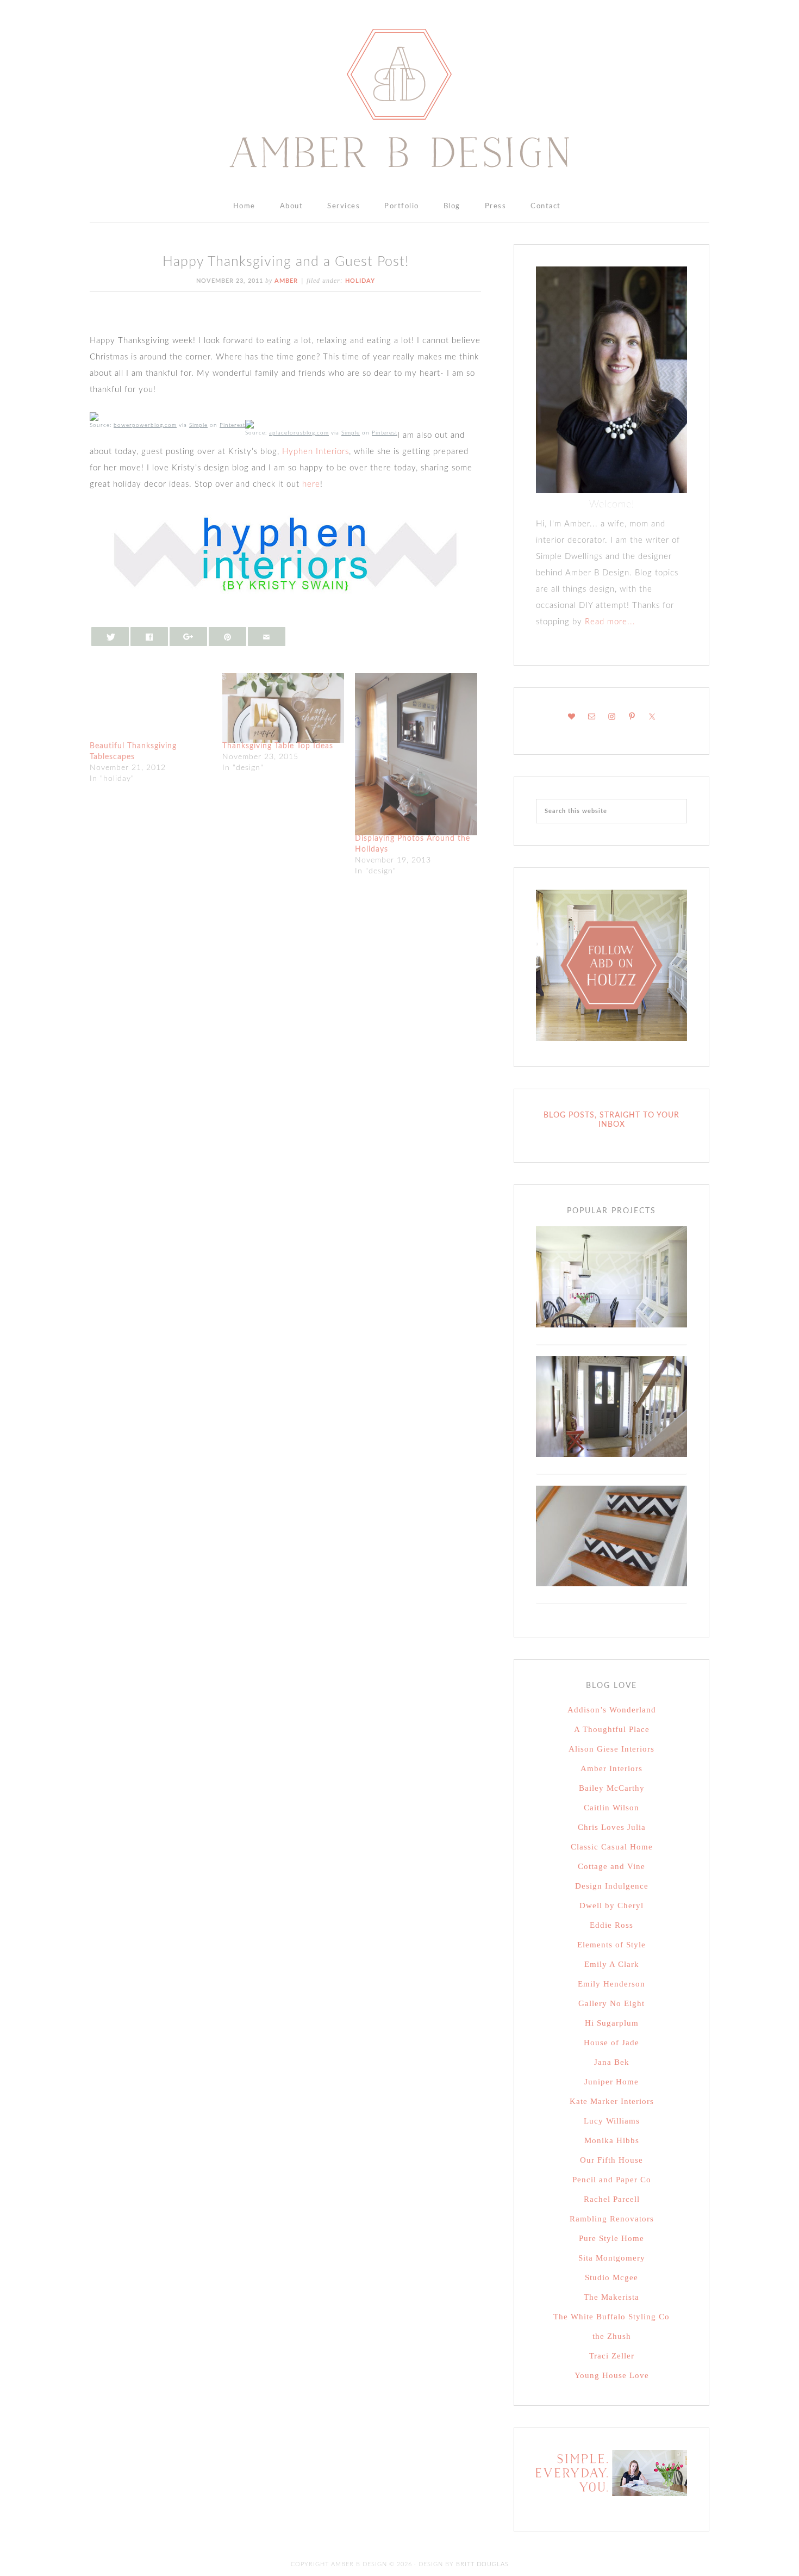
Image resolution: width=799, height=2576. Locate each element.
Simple (198, 425)
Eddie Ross (611, 1925)
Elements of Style (611, 1945)
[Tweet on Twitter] (110, 637)
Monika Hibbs (612, 2140)
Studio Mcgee (611, 2277)
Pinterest (232, 425)
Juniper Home (611, 2082)
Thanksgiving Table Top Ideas (278, 746)
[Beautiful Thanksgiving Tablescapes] (151, 708)
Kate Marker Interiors (612, 2101)
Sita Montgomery (612, 2258)
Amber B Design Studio (399, 98)
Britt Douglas (482, 2564)
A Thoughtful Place (612, 1729)
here (311, 484)
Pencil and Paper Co (612, 2180)
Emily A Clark (612, 1964)
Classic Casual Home (612, 1847)
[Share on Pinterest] (228, 637)
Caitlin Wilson (611, 1808)
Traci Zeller (612, 2356)
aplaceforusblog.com (299, 433)
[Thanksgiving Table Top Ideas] (283, 708)
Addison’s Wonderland (612, 1710)
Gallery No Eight (611, 2003)
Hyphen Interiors (316, 452)
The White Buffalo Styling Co (611, 2317)
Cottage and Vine (611, 1866)
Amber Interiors (611, 1768)
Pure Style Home (611, 2238)
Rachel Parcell (612, 2199)
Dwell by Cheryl (611, 1905)
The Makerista (611, 2297)
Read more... (609, 622)
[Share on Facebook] (149, 637)
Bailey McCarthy (612, 1788)
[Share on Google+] (189, 637)
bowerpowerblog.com (145, 425)
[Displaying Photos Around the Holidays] (416, 755)
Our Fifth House (611, 2160)
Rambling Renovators (612, 2219)
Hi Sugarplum (612, 2023)
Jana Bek (612, 2062)
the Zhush (612, 2336)
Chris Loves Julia (612, 1827)
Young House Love (612, 2375)
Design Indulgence (612, 1886)
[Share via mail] (267, 637)
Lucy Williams (612, 2121)
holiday (360, 281)
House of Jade (611, 2043)
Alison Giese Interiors (611, 1749)
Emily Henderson (611, 1984)
